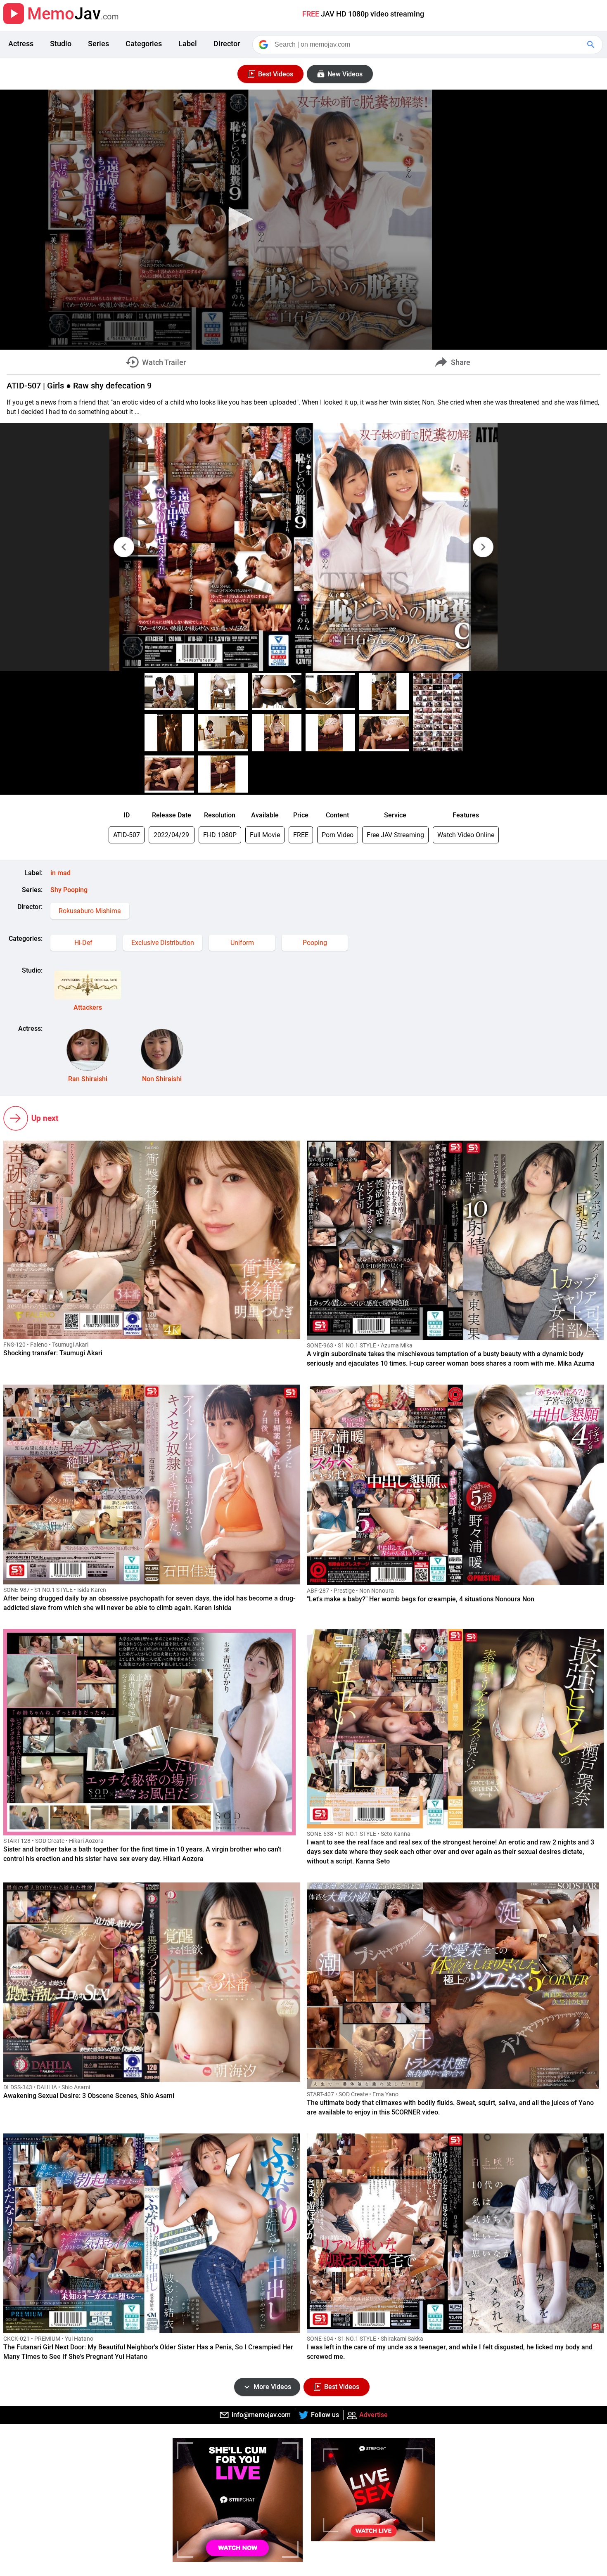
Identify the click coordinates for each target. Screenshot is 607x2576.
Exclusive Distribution (163, 943)
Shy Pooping (69, 890)
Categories (144, 44)
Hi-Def (83, 943)
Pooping (315, 943)
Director (227, 44)
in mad (60, 873)
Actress (21, 44)
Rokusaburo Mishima (90, 911)
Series (98, 44)
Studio (61, 44)
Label (188, 44)
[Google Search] (592, 45)
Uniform (242, 943)
